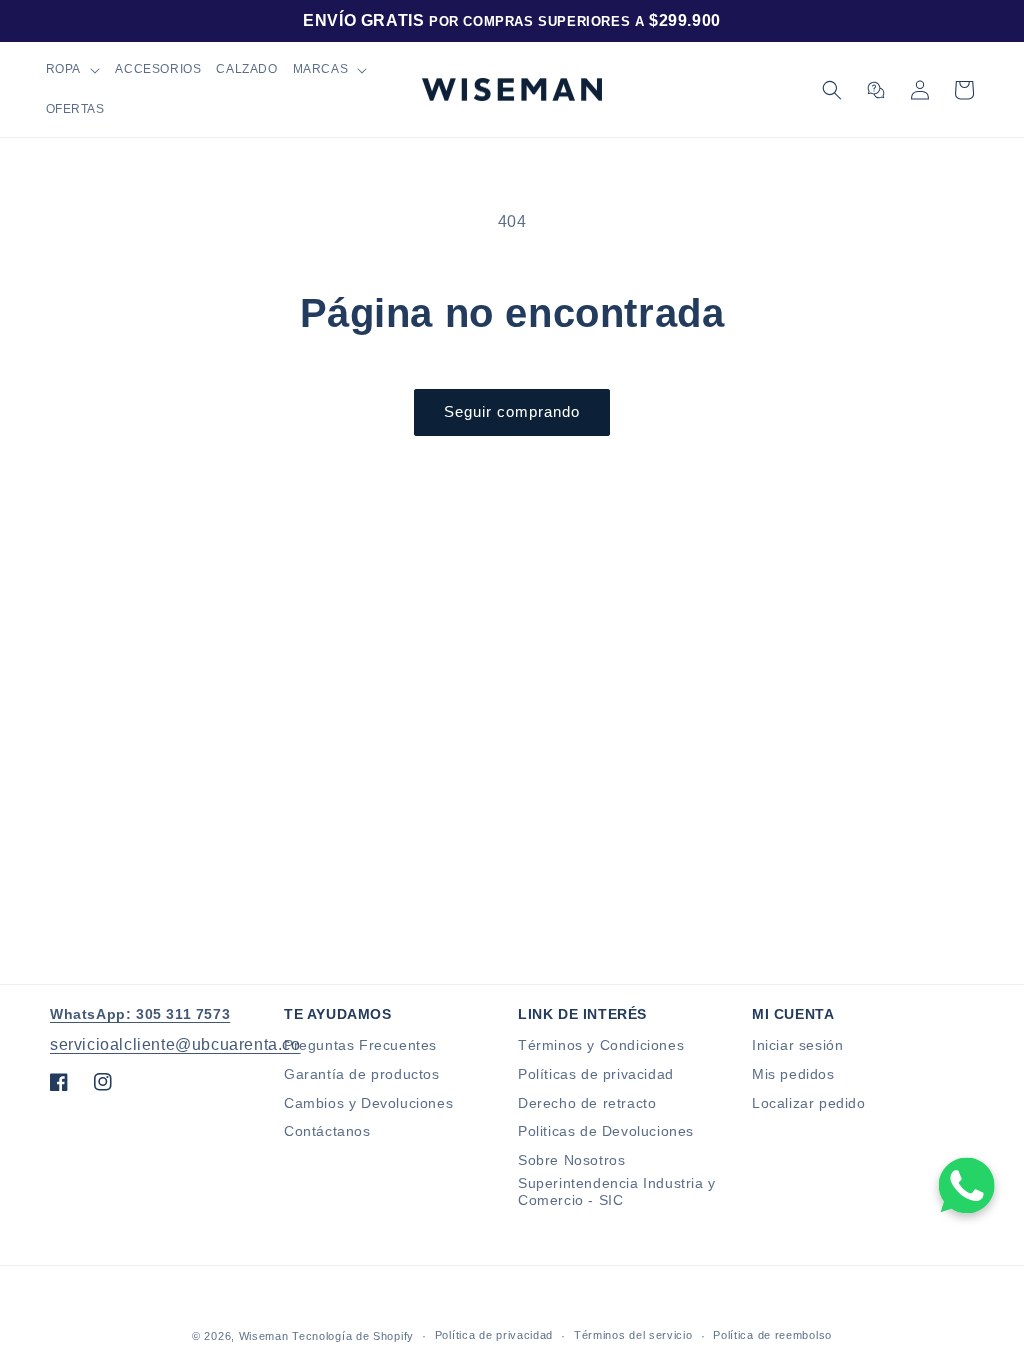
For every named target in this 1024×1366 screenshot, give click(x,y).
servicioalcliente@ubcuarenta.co (175, 1044)
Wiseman (264, 1336)
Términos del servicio (633, 1335)
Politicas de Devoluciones (606, 1131)
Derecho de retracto (587, 1103)
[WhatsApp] (967, 1185)
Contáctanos (327, 1131)
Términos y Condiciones (601, 1045)
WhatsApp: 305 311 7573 (140, 1014)
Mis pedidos (793, 1074)
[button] (73, 70)
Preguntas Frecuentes (360, 1045)
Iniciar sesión (797, 1045)
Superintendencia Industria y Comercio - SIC (617, 1191)
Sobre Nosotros (571, 1160)
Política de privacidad (494, 1335)
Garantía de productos (362, 1074)
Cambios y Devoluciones (368, 1103)
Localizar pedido (809, 1103)
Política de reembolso (772, 1335)
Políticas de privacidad (596, 1074)
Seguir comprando (512, 411)
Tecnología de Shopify (353, 1336)
